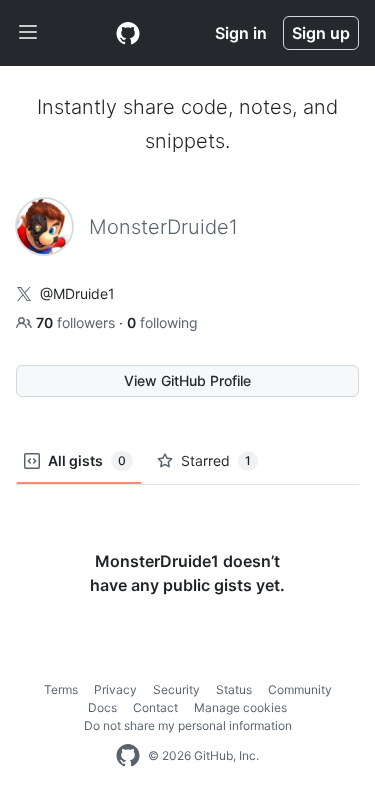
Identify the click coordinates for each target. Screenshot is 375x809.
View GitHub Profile (187, 380)
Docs (102, 707)
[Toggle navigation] (28, 33)
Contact (155, 707)
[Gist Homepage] (128, 33)
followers (77, 322)
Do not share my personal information (188, 725)
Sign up (321, 33)
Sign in (241, 33)
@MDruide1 (77, 293)
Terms (61, 689)
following (162, 322)
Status (234, 689)
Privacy (115, 689)
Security (176, 689)
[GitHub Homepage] (128, 756)
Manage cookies (240, 707)
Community (300, 689)
